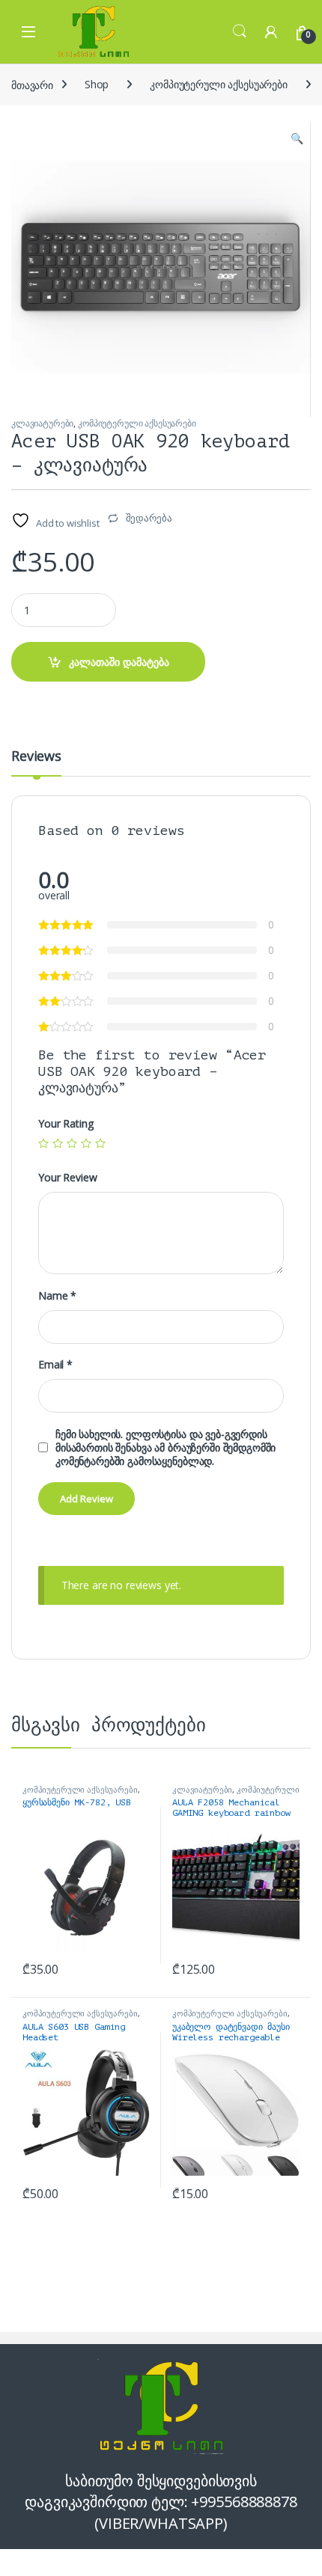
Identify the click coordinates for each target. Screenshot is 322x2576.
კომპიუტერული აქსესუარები (219, 84)
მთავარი (32, 84)
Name (57, 1296)
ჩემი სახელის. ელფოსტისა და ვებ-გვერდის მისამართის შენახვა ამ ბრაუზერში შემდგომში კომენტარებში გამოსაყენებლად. (165, 1448)
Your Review (67, 1178)
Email (55, 1365)
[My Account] (271, 32)
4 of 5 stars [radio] (86, 1143)
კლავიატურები (42, 423)
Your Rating (66, 1124)
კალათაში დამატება (119, 662)
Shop (97, 84)
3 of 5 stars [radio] (72, 1143)
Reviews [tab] (36, 757)
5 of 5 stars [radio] (100, 1143)
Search (240, 31)
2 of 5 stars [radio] (58, 1143)
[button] (297, 138)
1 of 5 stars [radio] (43, 1143)
